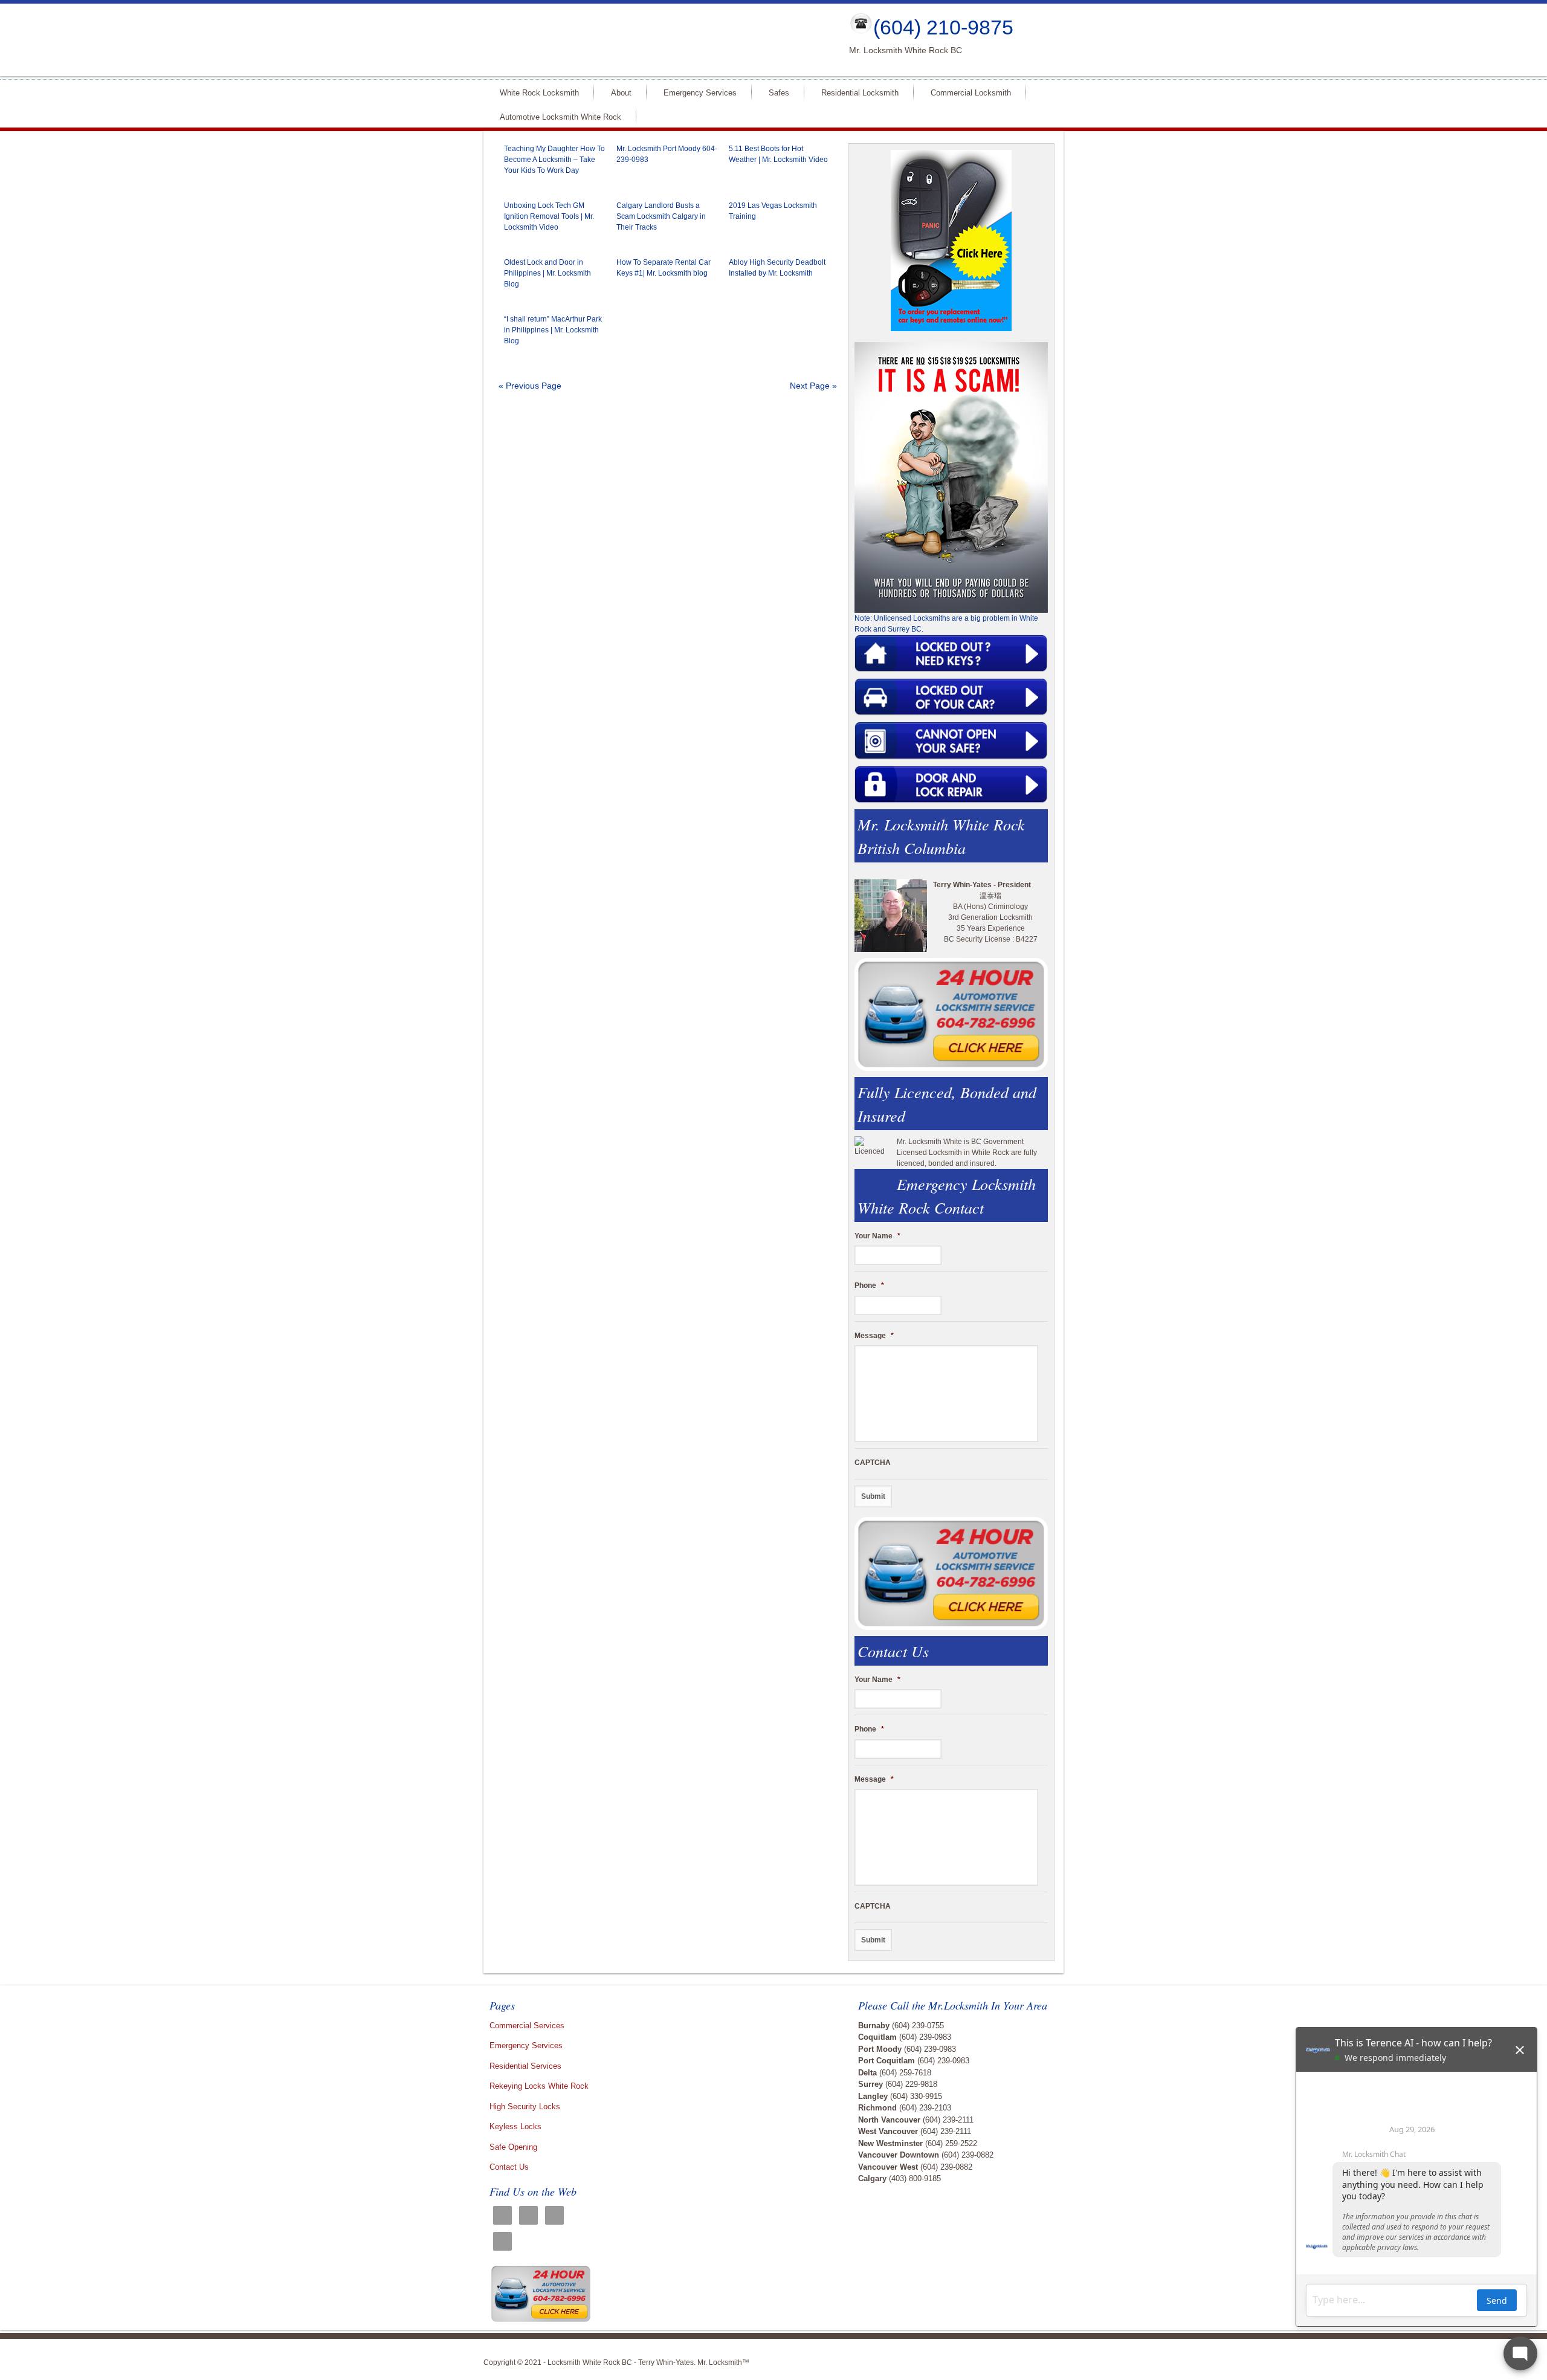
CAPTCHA (873, 1463)
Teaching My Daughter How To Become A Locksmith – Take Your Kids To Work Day (554, 160)
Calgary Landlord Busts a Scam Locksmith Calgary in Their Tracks (661, 216)
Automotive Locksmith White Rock (560, 117)
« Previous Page (530, 386)
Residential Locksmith (860, 93)
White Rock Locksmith (539, 93)
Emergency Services (700, 93)
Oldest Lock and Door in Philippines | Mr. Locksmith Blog (547, 273)
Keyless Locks (515, 2126)
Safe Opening (513, 2147)
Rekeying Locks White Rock (539, 2086)
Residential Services (525, 2066)
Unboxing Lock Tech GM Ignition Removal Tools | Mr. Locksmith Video (549, 216)
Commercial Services (527, 2026)
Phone (869, 1285)
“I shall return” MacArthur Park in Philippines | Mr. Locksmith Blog (553, 330)
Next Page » (813, 386)
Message (874, 1336)
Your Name (877, 1236)
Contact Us (509, 2167)
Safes (779, 93)
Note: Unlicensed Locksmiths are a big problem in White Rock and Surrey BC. (946, 624)
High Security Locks (525, 2107)
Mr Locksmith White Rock (656, 40)
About (621, 93)
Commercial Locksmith (971, 93)
